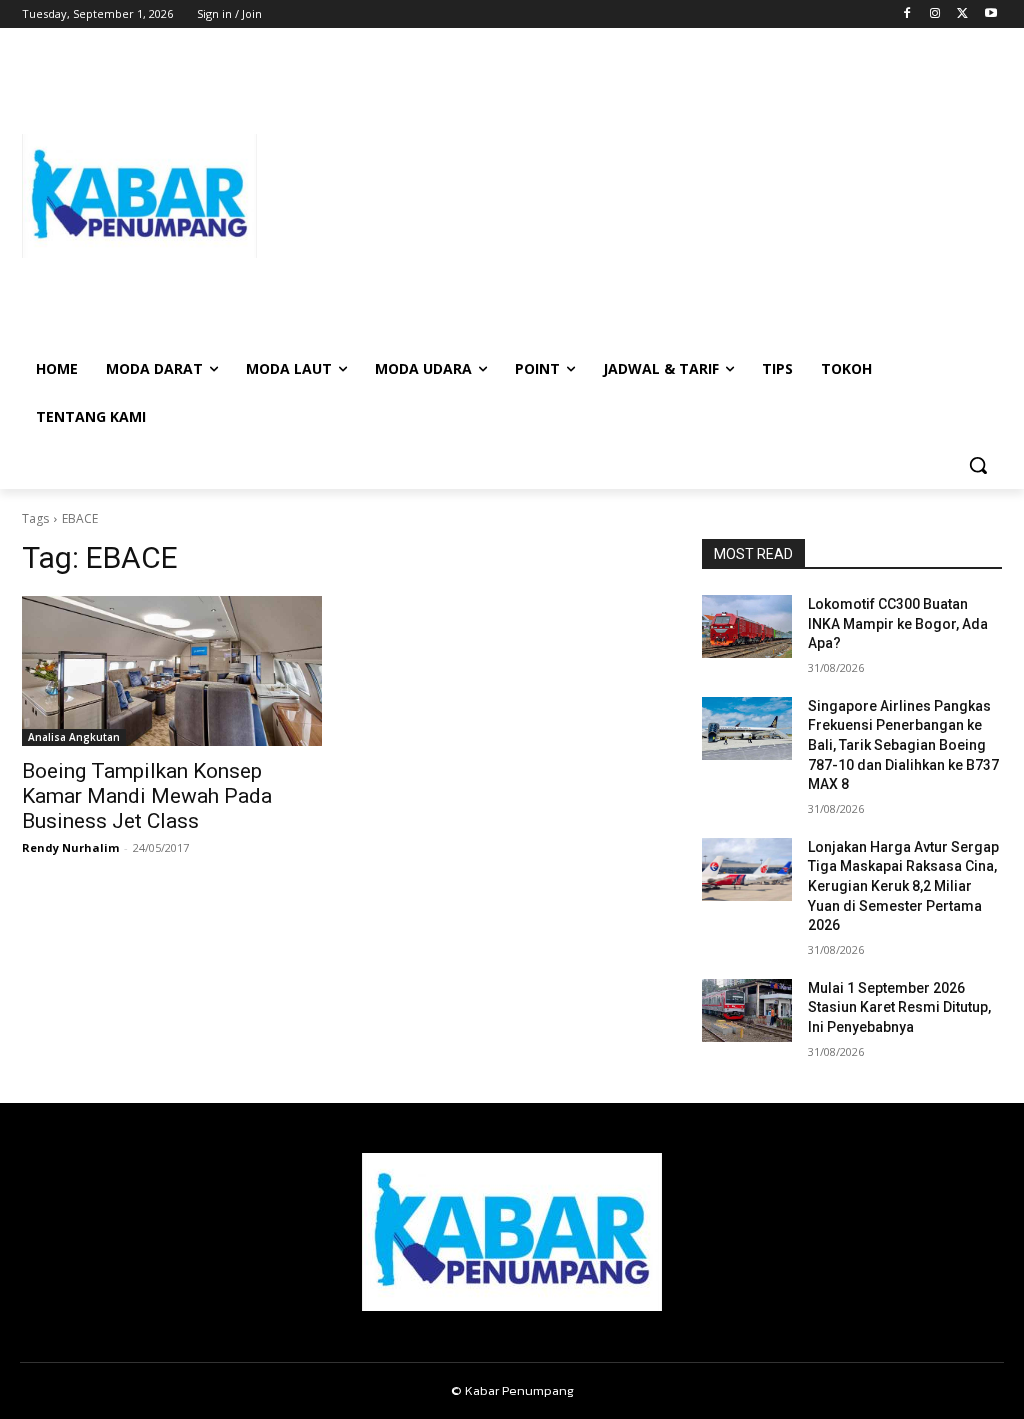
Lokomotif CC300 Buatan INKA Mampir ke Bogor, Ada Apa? (898, 623)
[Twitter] (962, 14)
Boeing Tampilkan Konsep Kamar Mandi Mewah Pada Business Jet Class (147, 796)
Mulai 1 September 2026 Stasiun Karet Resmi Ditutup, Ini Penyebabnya (899, 1007)
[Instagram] (935, 14)
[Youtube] (990, 14)
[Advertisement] (629, 196)
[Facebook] (907, 14)
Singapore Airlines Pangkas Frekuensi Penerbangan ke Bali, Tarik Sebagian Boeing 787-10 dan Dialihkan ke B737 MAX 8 (903, 745)
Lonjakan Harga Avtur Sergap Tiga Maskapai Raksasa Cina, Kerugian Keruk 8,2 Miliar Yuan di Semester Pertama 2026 (903, 886)
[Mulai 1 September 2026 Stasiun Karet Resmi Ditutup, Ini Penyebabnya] (747, 1010)
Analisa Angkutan (74, 737)
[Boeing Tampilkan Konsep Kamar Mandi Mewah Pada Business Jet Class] (172, 671)
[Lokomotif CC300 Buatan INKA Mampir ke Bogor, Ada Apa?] (747, 626)
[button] (978, 465)
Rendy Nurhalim (70, 847)
